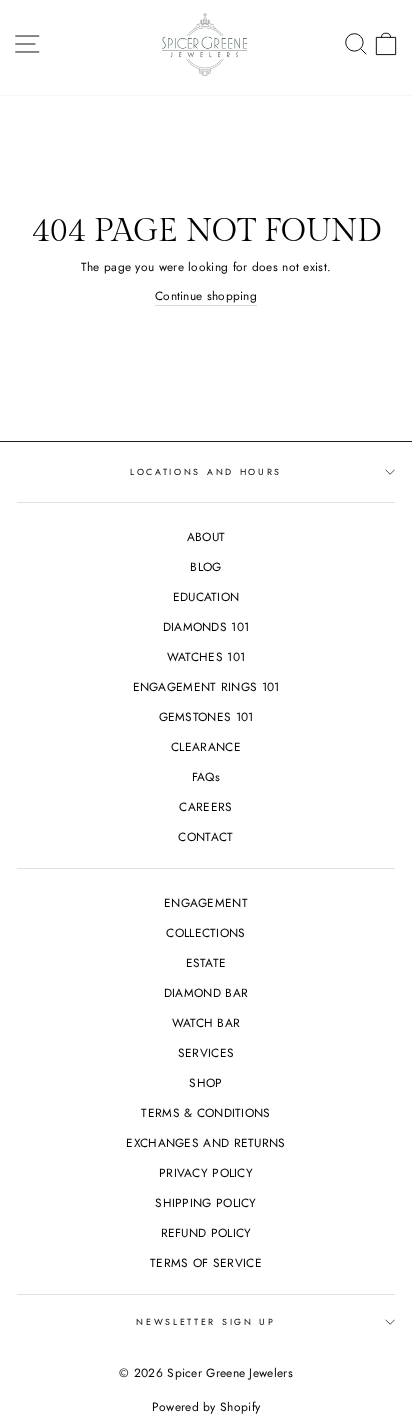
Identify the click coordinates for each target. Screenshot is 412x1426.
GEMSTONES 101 (206, 716)
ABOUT (206, 536)
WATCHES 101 (206, 656)
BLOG (205, 566)
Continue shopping (206, 295)
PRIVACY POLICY (206, 1172)
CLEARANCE (206, 746)
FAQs (206, 776)
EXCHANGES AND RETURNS (205, 1142)
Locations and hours (206, 471)
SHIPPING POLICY (205, 1202)
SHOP (205, 1082)
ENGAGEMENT (206, 902)
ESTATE (206, 962)
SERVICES (206, 1052)
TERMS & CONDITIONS (205, 1112)
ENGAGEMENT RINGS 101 (206, 686)
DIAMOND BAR (206, 992)
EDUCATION (206, 596)
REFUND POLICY (206, 1232)
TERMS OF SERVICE (206, 1262)
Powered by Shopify (206, 1407)
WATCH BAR (206, 1022)
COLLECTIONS (205, 932)
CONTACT (205, 836)
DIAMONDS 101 (206, 626)
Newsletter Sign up (205, 1321)
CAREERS (205, 806)
